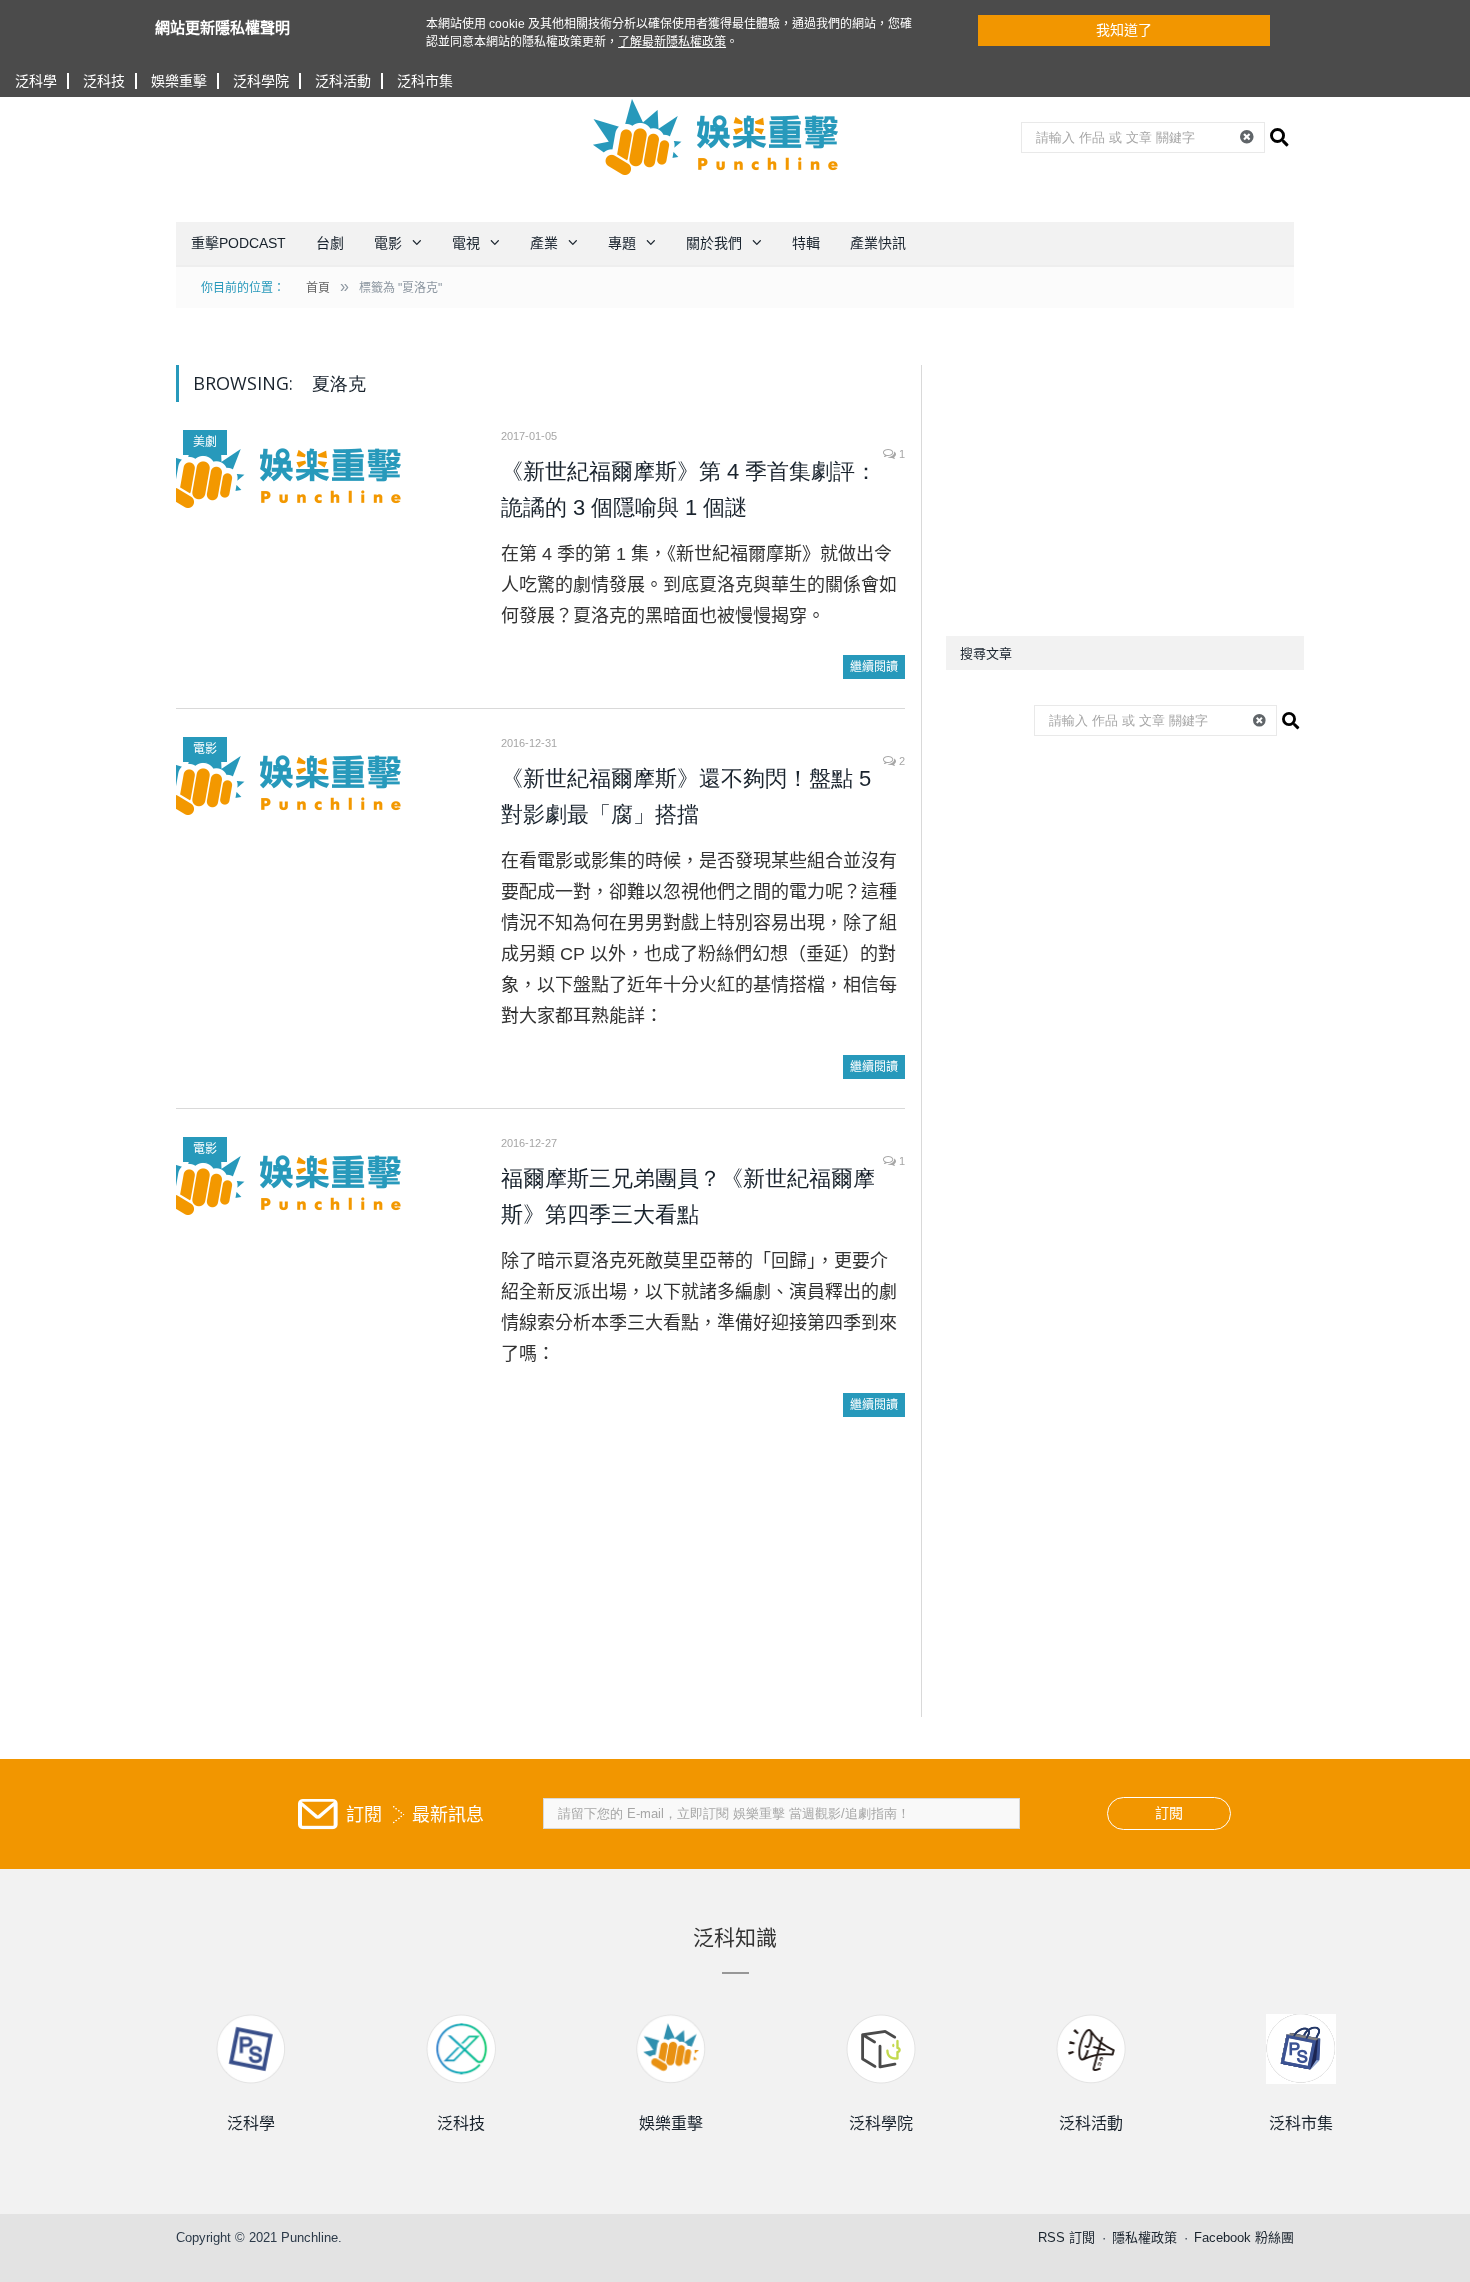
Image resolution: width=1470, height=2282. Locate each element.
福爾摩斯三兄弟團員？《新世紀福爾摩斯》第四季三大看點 (688, 1196)
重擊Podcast (238, 243)
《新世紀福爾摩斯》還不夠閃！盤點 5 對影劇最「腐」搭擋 (686, 796)
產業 (544, 243)
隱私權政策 (1144, 2237)
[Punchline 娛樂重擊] (717, 137)
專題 (622, 243)
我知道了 (1124, 30)
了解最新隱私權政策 (672, 42)
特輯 (806, 243)
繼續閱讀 (874, 667)
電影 (388, 243)
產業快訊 (878, 243)
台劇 (330, 243)
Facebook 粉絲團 (1244, 2237)
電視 (466, 243)
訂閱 (1169, 1813)
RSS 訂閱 (1066, 2237)
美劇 (205, 442)
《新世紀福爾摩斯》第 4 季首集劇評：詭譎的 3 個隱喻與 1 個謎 (689, 489)
